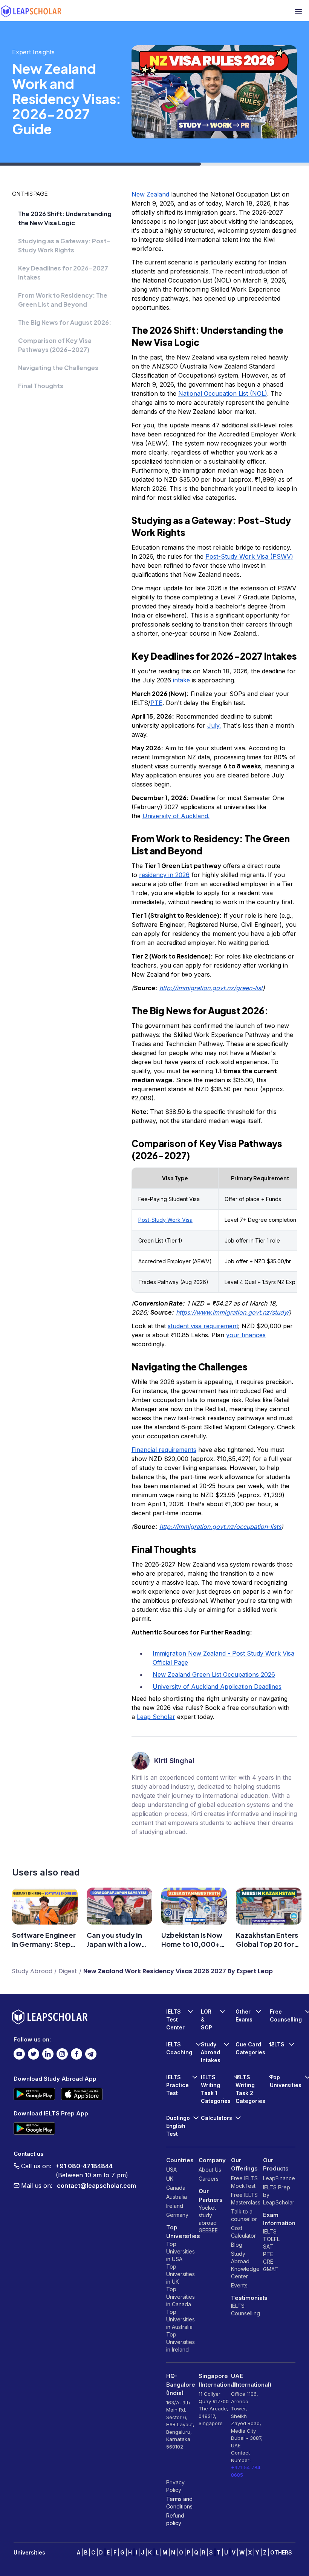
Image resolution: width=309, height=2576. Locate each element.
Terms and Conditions (179, 2503)
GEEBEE (208, 2230)
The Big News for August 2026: (65, 322)
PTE (268, 2254)
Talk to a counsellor (244, 2215)
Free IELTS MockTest (244, 2182)
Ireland (175, 2206)
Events (239, 2285)
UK (170, 2179)
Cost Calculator (243, 2232)
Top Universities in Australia (181, 2319)
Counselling (246, 2313)
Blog (237, 2245)
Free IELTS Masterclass (246, 2199)
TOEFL (271, 2239)
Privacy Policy (175, 2486)
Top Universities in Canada (181, 2297)
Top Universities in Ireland (181, 2342)
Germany (177, 2215)
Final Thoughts (41, 386)
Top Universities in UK (181, 2274)
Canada (176, 2188)
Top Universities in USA (181, 2251)
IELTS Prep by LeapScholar (279, 2195)
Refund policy (175, 2519)
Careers (209, 2179)
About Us (210, 2170)
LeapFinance (279, 2178)
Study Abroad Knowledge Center (245, 2265)
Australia (177, 2197)
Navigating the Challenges (58, 368)
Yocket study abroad (208, 2215)
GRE (268, 2262)
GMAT (271, 2269)
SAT (268, 2247)
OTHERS (281, 2552)
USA (171, 2170)
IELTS (238, 2306)
